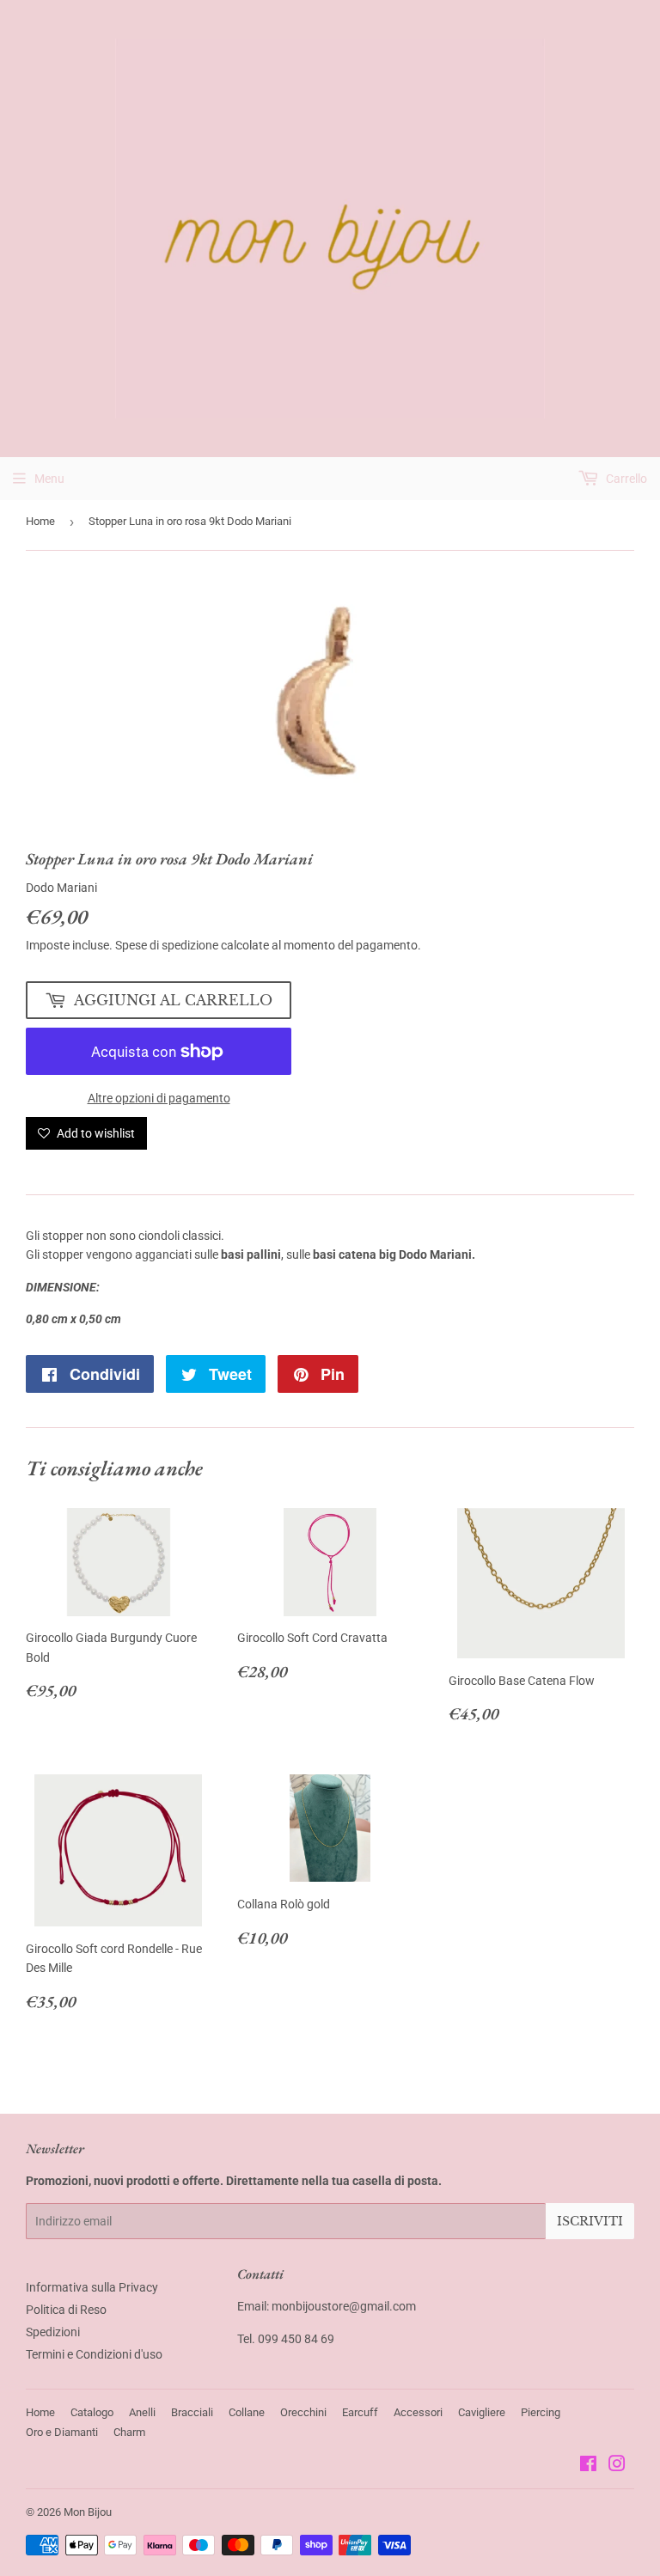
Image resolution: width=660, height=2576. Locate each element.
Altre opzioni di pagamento (159, 1098)
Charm (129, 2432)
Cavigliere (482, 2412)
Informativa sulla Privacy (92, 2287)
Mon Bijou (88, 2512)
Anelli (142, 2412)
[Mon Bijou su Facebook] (588, 2466)
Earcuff (360, 2412)
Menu (49, 479)
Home (40, 521)
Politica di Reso (66, 2310)
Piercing (541, 2412)
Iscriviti (590, 2221)
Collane (247, 2412)
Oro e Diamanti (62, 2432)
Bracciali (192, 2412)
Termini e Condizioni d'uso (94, 2354)
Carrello (625, 479)
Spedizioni (53, 2332)
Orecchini (303, 2412)
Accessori (418, 2412)
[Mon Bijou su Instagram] (617, 2466)
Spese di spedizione (167, 945)
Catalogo (92, 2412)
